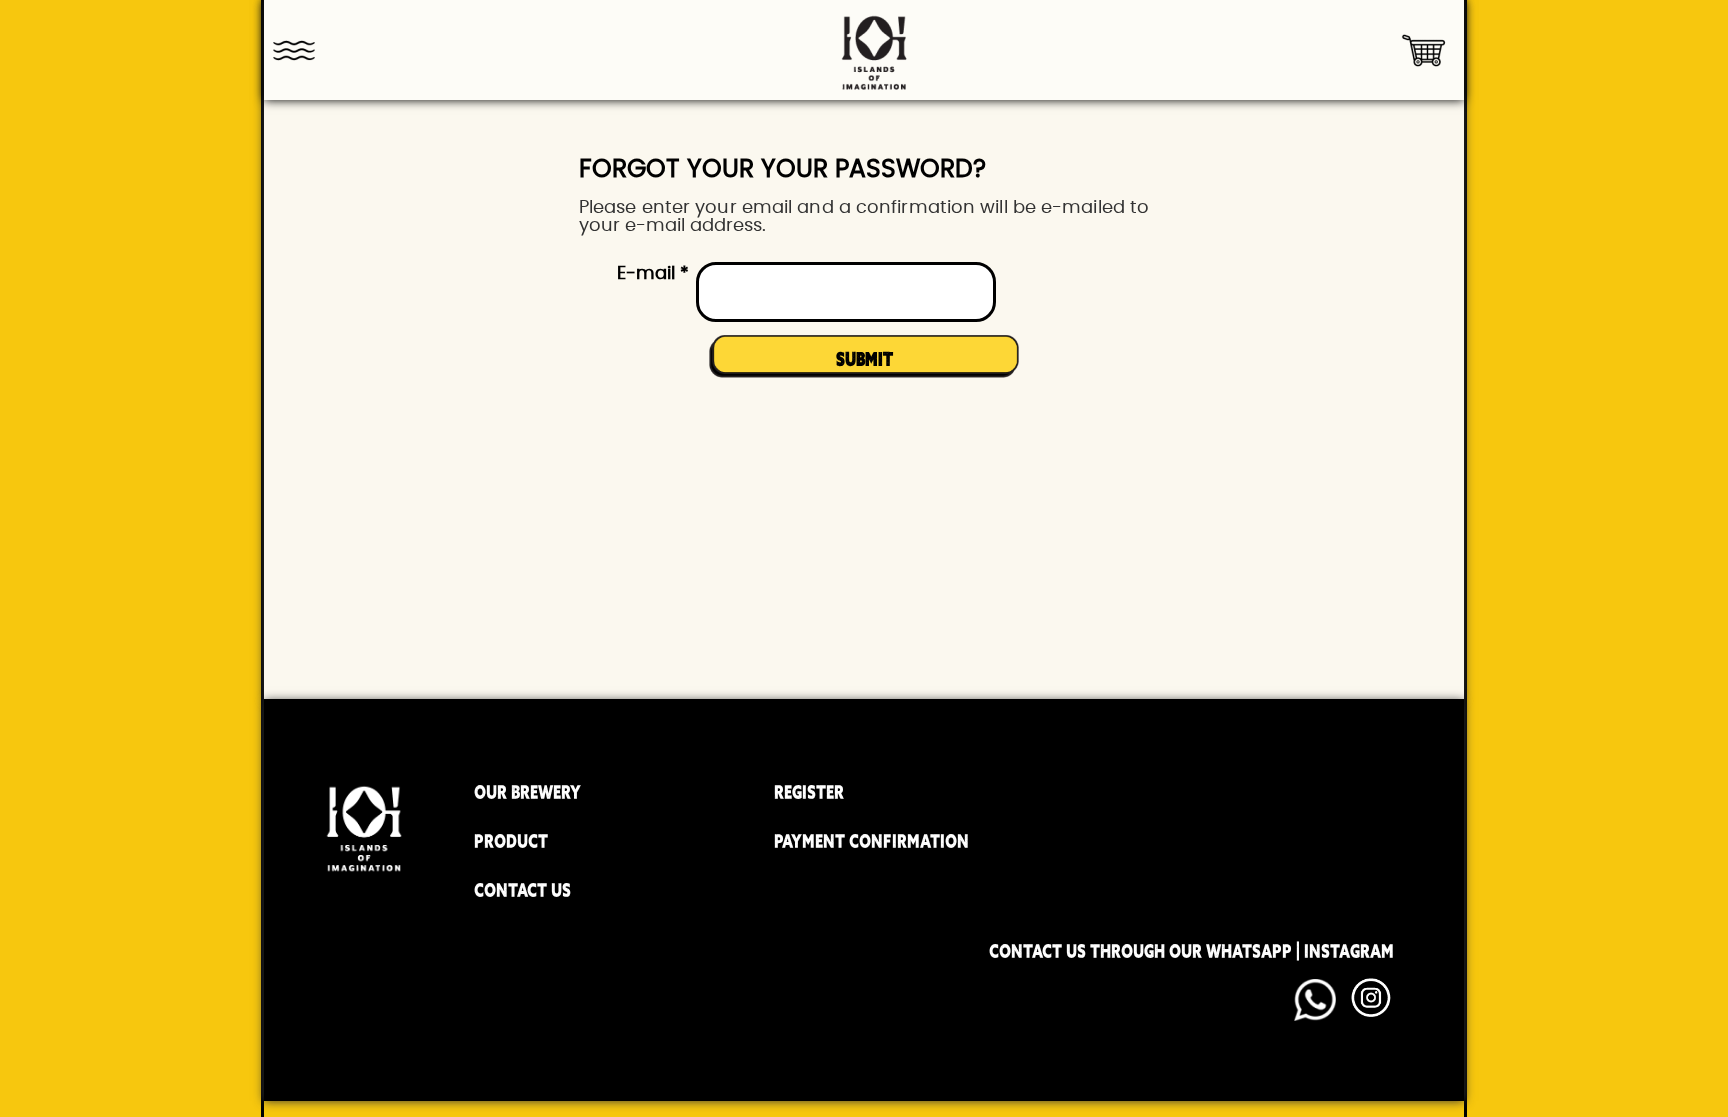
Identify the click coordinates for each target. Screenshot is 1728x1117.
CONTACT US (522, 890)
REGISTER (809, 792)
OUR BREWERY (527, 792)
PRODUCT (511, 841)
